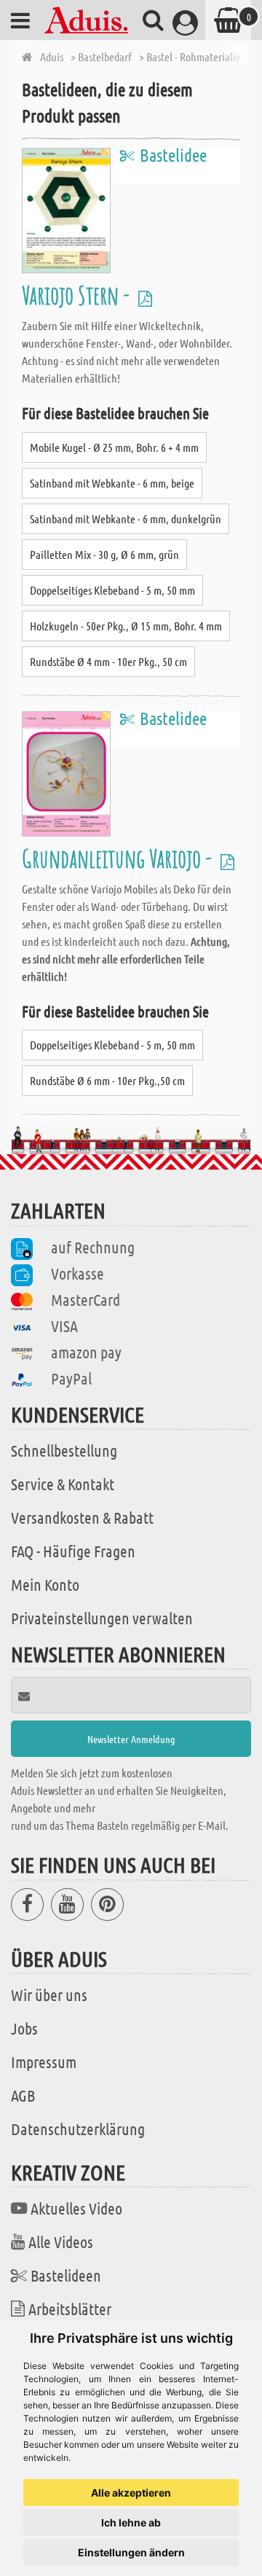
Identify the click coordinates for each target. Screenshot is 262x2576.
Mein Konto (45, 1584)
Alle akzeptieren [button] (131, 2493)
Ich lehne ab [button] (131, 2522)
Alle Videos (61, 2242)
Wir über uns (49, 1994)
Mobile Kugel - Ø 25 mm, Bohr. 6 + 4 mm (114, 447)
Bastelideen (66, 2275)
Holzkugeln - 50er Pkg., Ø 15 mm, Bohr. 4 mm (126, 626)
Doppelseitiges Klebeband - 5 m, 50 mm (112, 590)
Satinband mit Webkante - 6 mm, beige (112, 483)
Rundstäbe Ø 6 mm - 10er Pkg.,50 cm (107, 1080)
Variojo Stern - (78, 295)
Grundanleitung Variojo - (119, 858)
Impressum (44, 2062)
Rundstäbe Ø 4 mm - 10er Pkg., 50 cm (108, 661)
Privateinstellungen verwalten (102, 1618)
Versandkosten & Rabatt (82, 1517)
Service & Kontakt (63, 1484)
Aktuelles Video (76, 2208)
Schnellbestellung (64, 1450)
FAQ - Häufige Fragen (73, 1551)
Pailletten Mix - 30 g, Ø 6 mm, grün (104, 554)
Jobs (24, 2028)
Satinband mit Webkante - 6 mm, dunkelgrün (126, 518)
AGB (23, 2095)
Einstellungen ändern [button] (131, 2552)
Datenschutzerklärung (78, 2129)
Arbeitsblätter (70, 2309)
